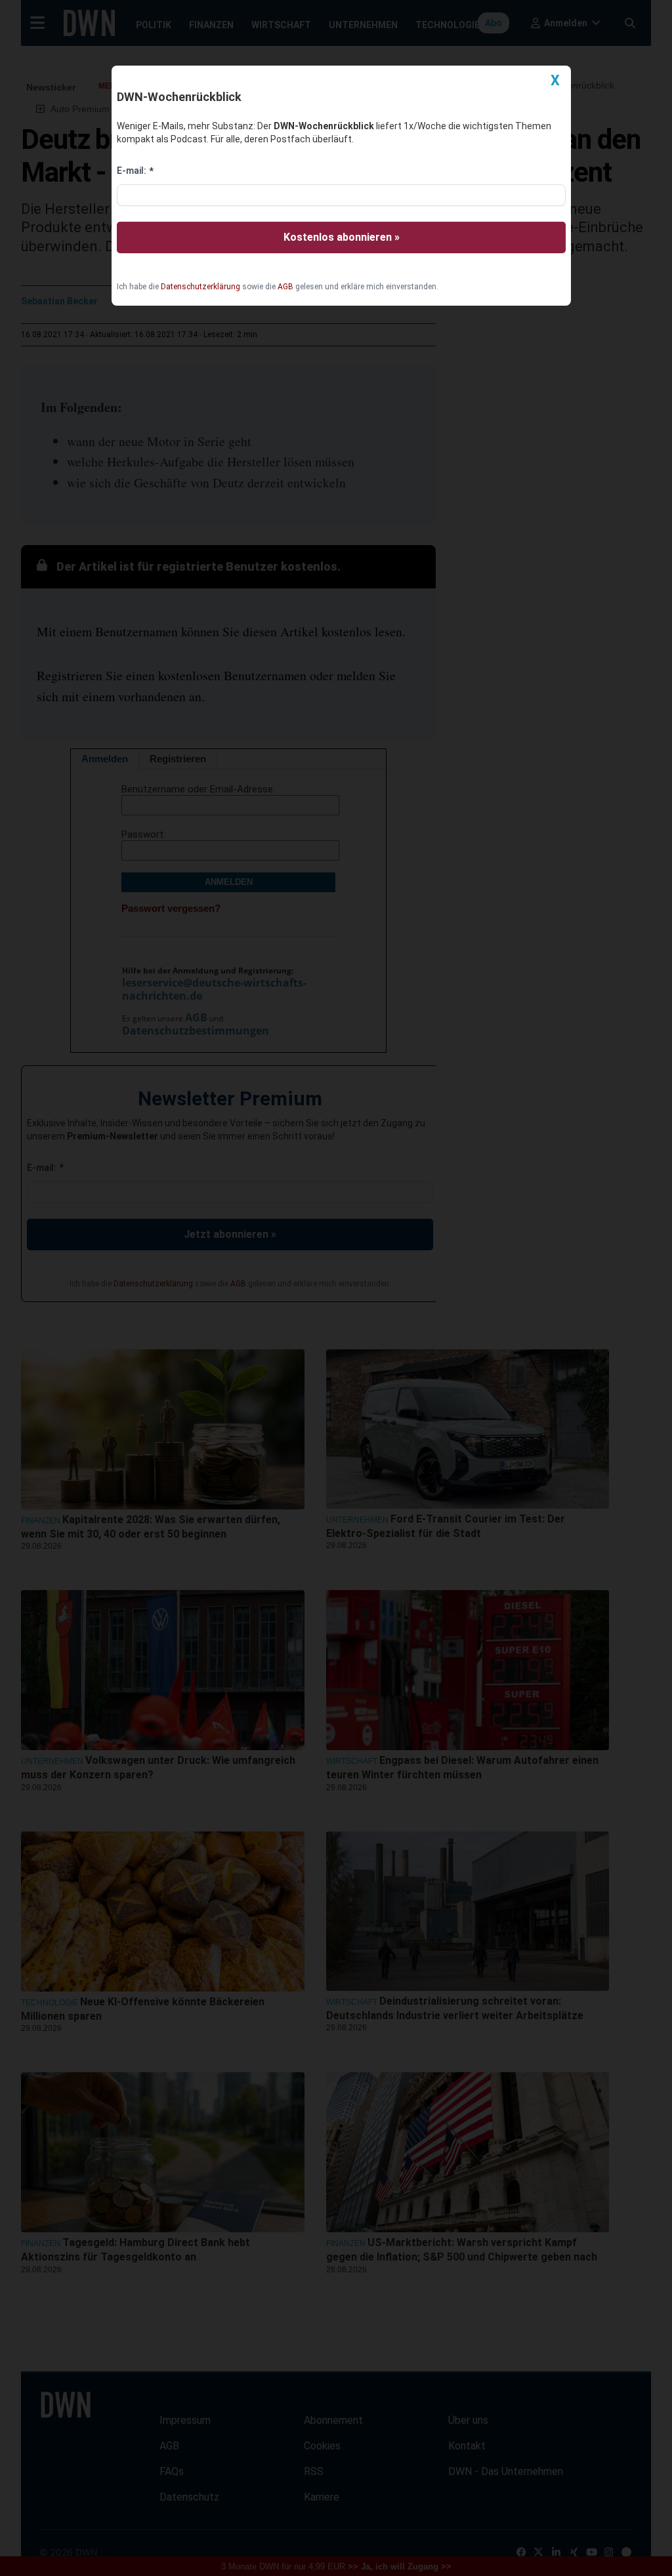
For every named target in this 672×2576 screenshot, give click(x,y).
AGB (285, 287)
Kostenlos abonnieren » (342, 237)
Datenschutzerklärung (200, 287)
